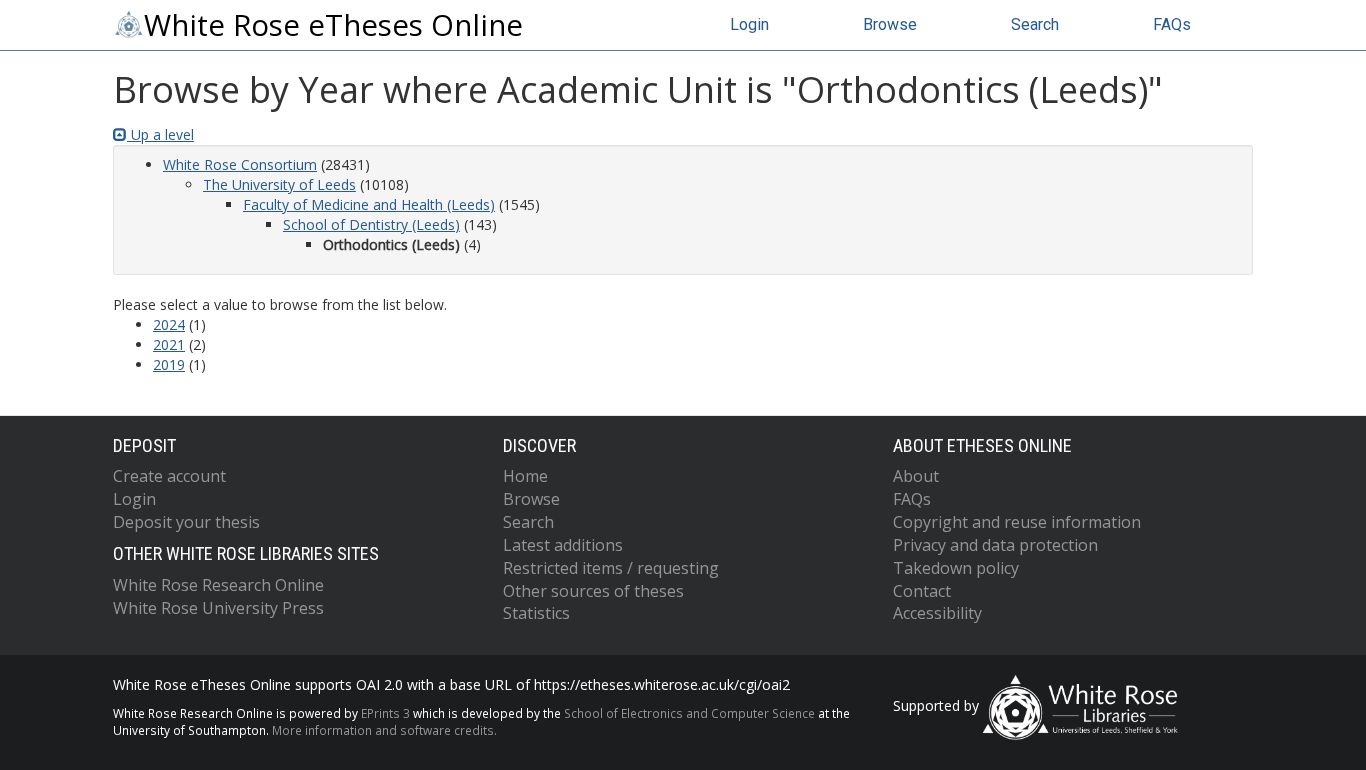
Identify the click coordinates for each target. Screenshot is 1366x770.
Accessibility (937, 613)
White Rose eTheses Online (333, 25)
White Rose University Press (218, 608)
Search (1035, 24)
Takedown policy (956, 568)
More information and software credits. (384, 730)
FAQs (1172, 24)
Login (749, 24)
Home (525, 476)
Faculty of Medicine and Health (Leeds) (369, 204)
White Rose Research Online (218, 585)
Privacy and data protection (995, 545)
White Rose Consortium (240, 164)
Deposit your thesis (186, 522)
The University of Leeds (279, 184)
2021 (169, 344)
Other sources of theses (593, 591)
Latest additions (563, 545)
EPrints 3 (385, 713)
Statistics (536, 613)
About (916, 476)
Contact (922, 591)
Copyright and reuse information (1017, 522)
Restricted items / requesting (611, 568)
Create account (169, 476)
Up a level (160, 134)
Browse (890, 24)
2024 (169, 324)
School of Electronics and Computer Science (689, 713)
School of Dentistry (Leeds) (371, 224)
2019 (169, 364)
